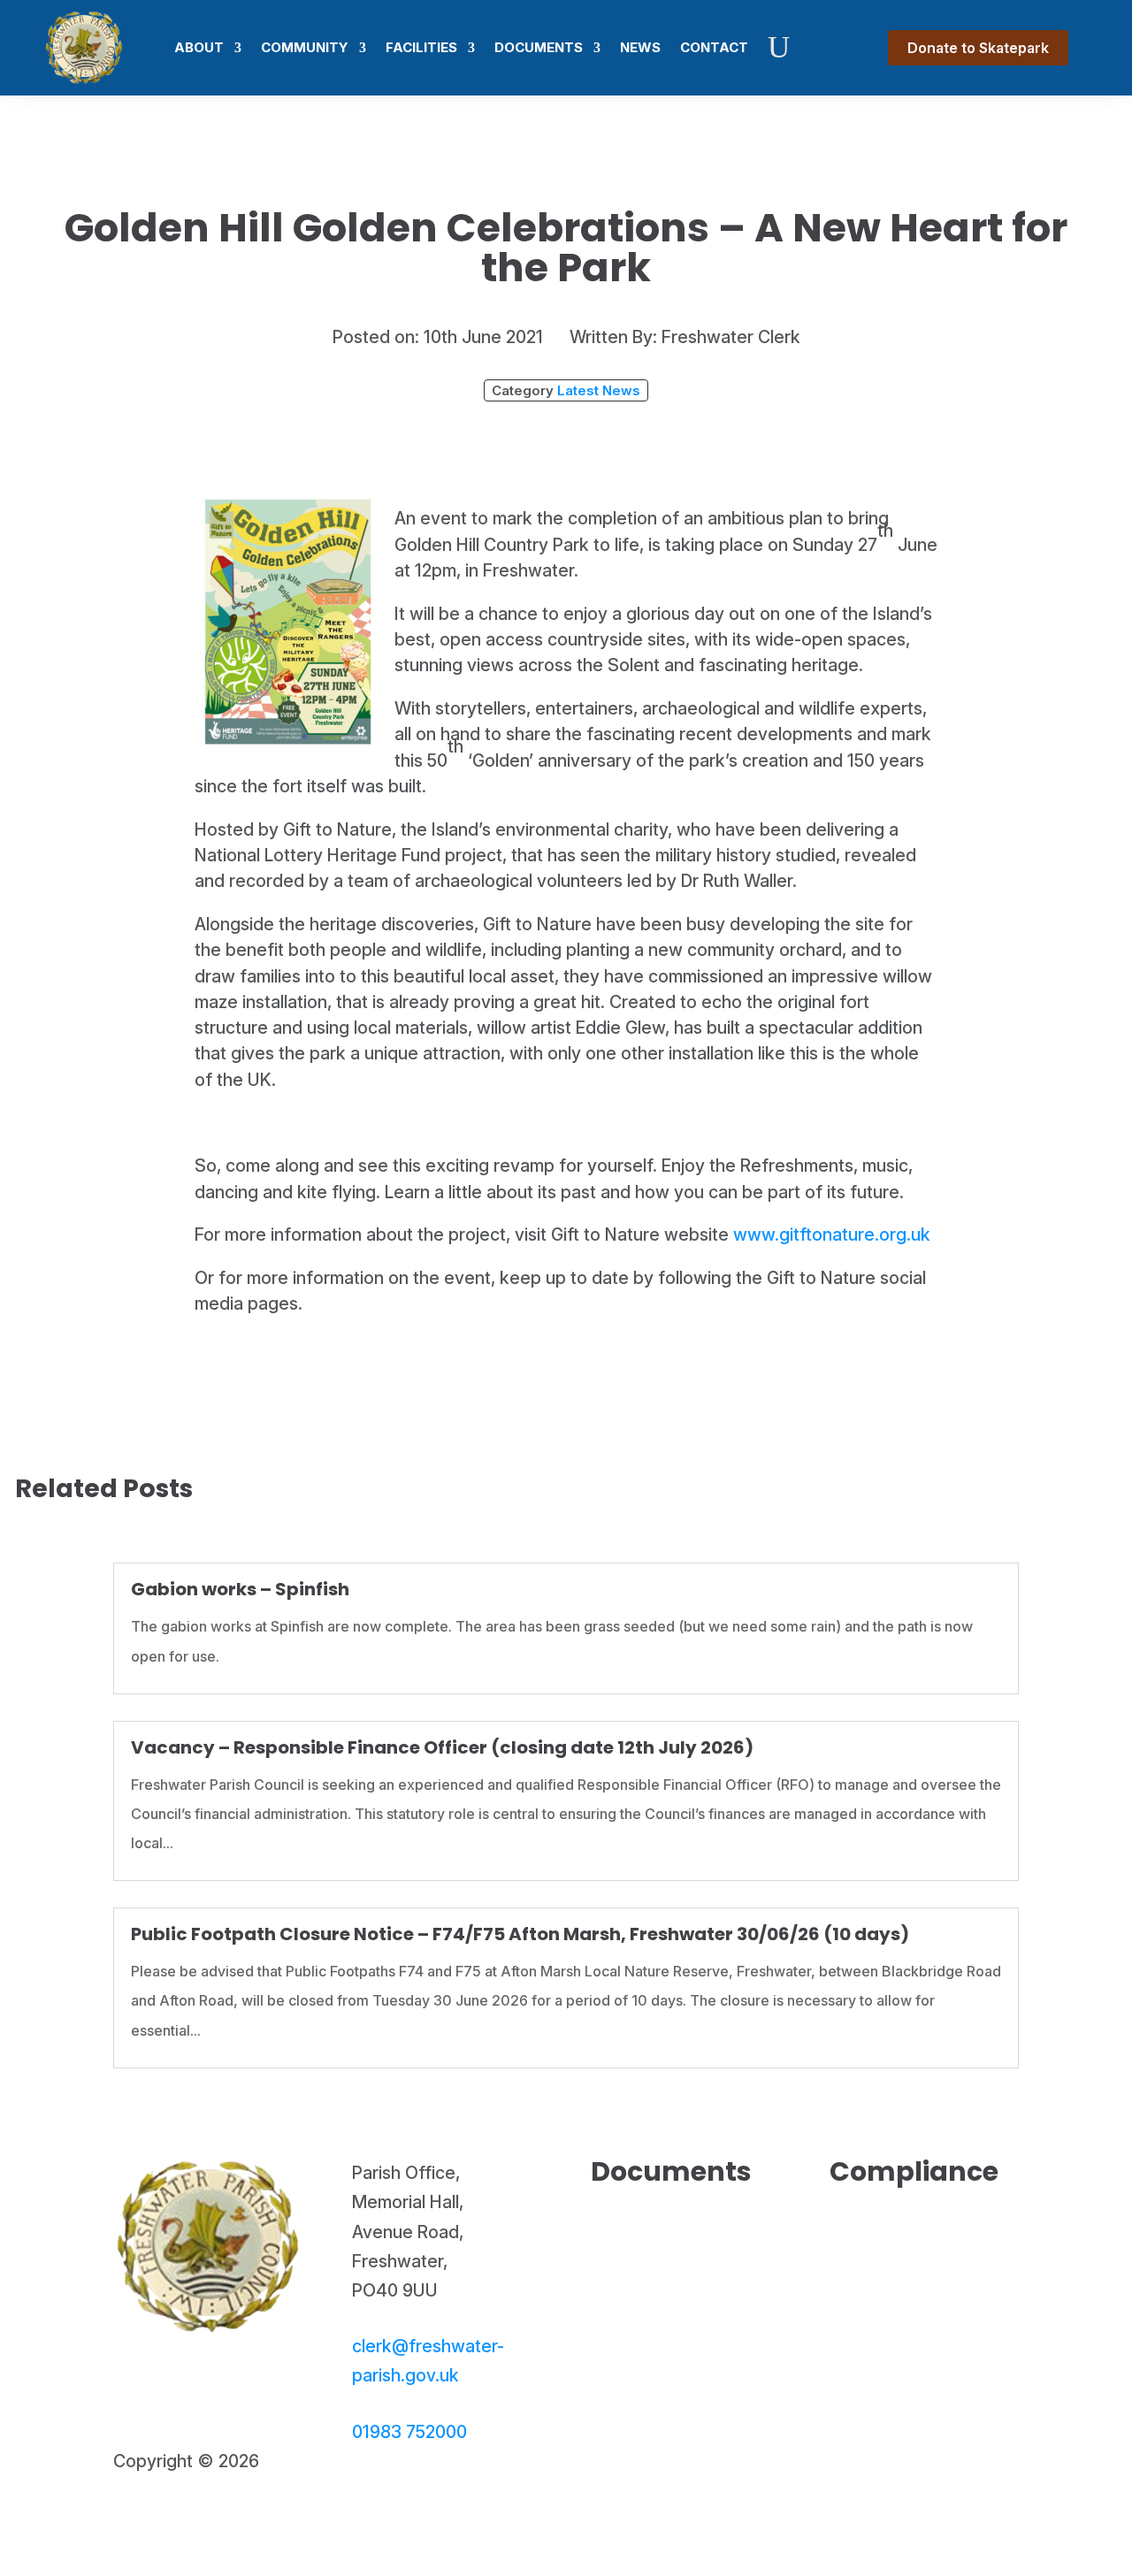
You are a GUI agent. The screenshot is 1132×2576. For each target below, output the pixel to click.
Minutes (657, 2283)
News (640, 47)
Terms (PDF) (922, 2269)
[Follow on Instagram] (164, 2517)
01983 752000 (409, 2432)
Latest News (599, 390)
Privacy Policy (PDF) (920, 2236)
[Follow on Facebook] (127, 2517)
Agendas (661, 2257)
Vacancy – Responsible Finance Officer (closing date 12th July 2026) (442, 1747)
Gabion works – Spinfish (240, 1589)
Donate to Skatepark (978, 48)
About (199, 47)
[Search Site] (779, 48)
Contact (714, 47)
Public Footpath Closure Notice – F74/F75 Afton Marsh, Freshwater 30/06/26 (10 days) (520, 1934)
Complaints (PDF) (918, 2302)
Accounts (665, 2230)
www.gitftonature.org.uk (832, 1234)
